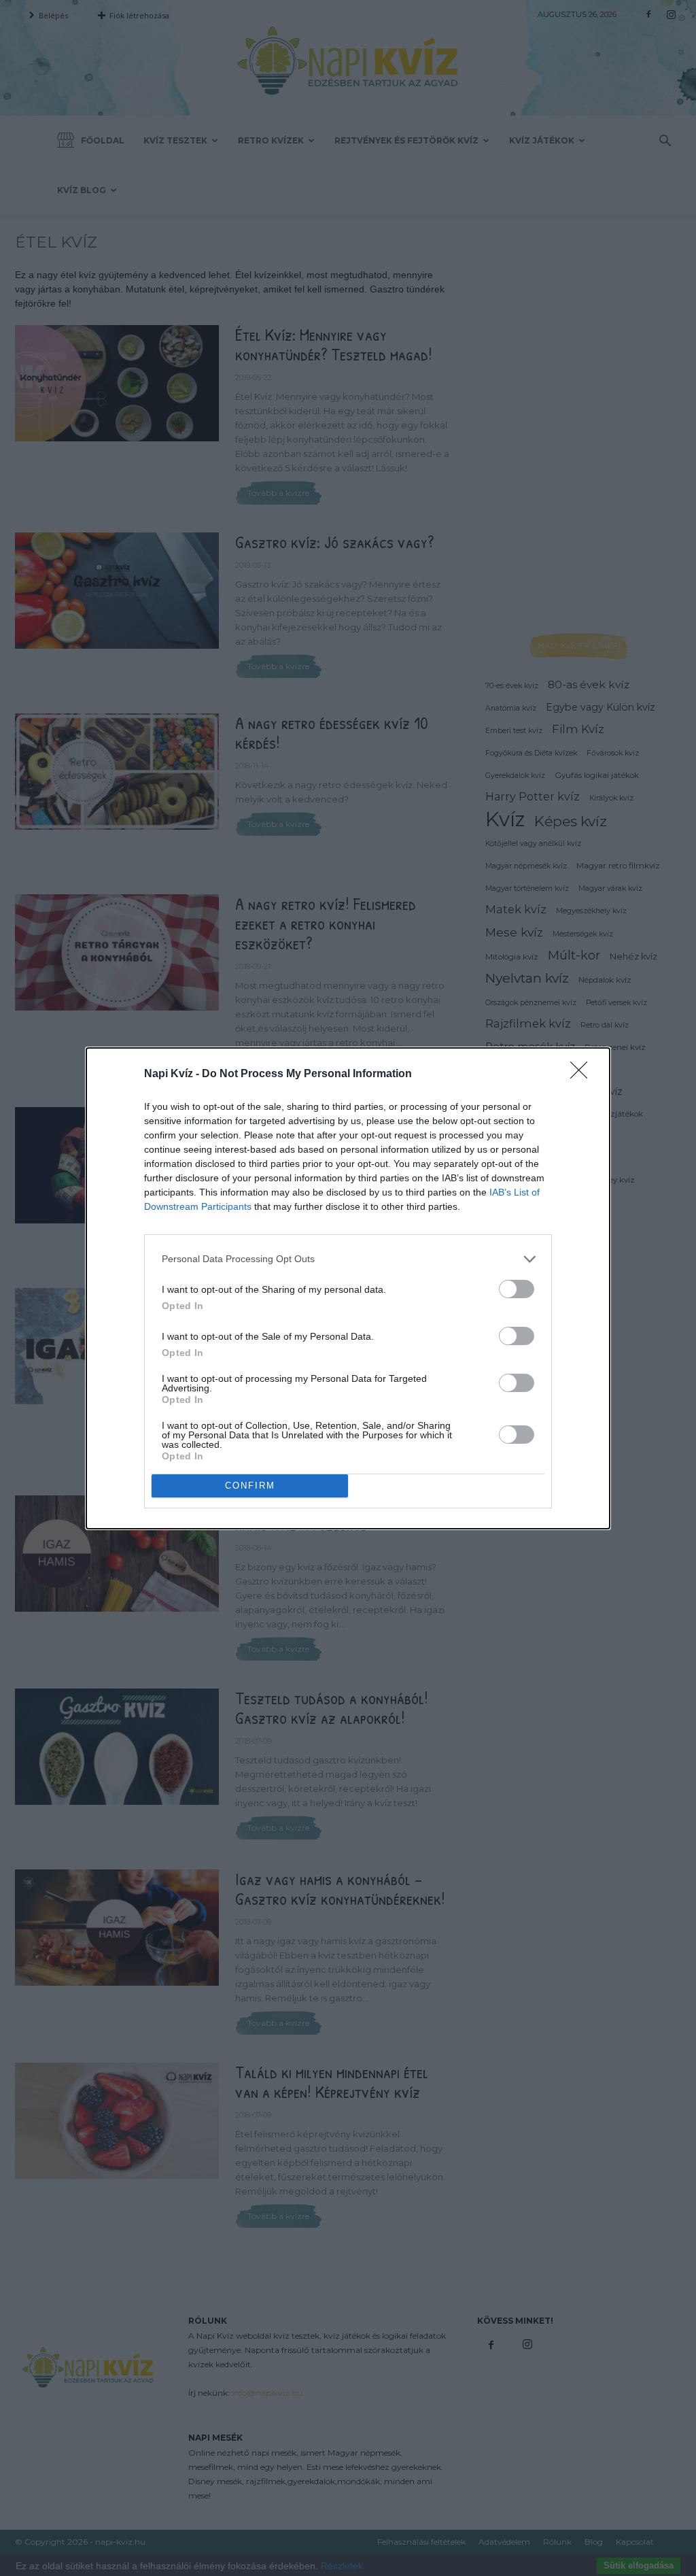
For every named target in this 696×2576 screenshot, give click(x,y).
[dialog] (348, 1288)
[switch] (517, 1289)
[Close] (583, 1074)
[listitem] (348, 1259)
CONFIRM (250, 1486)
